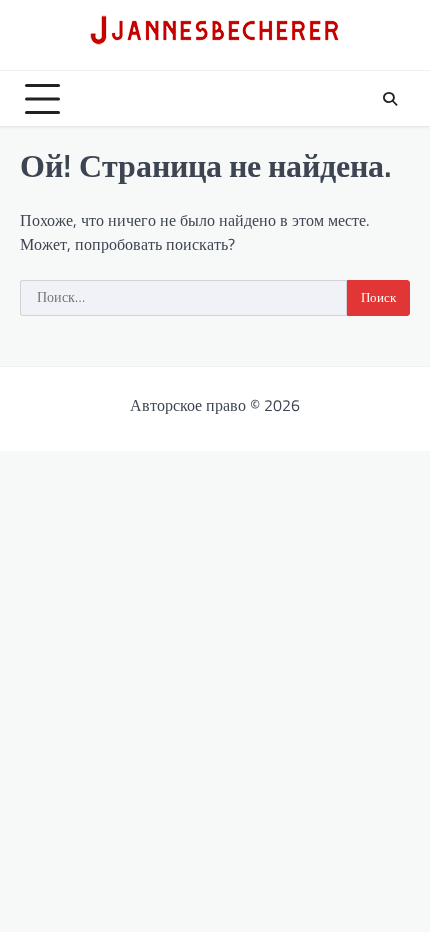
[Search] (390, 99)
